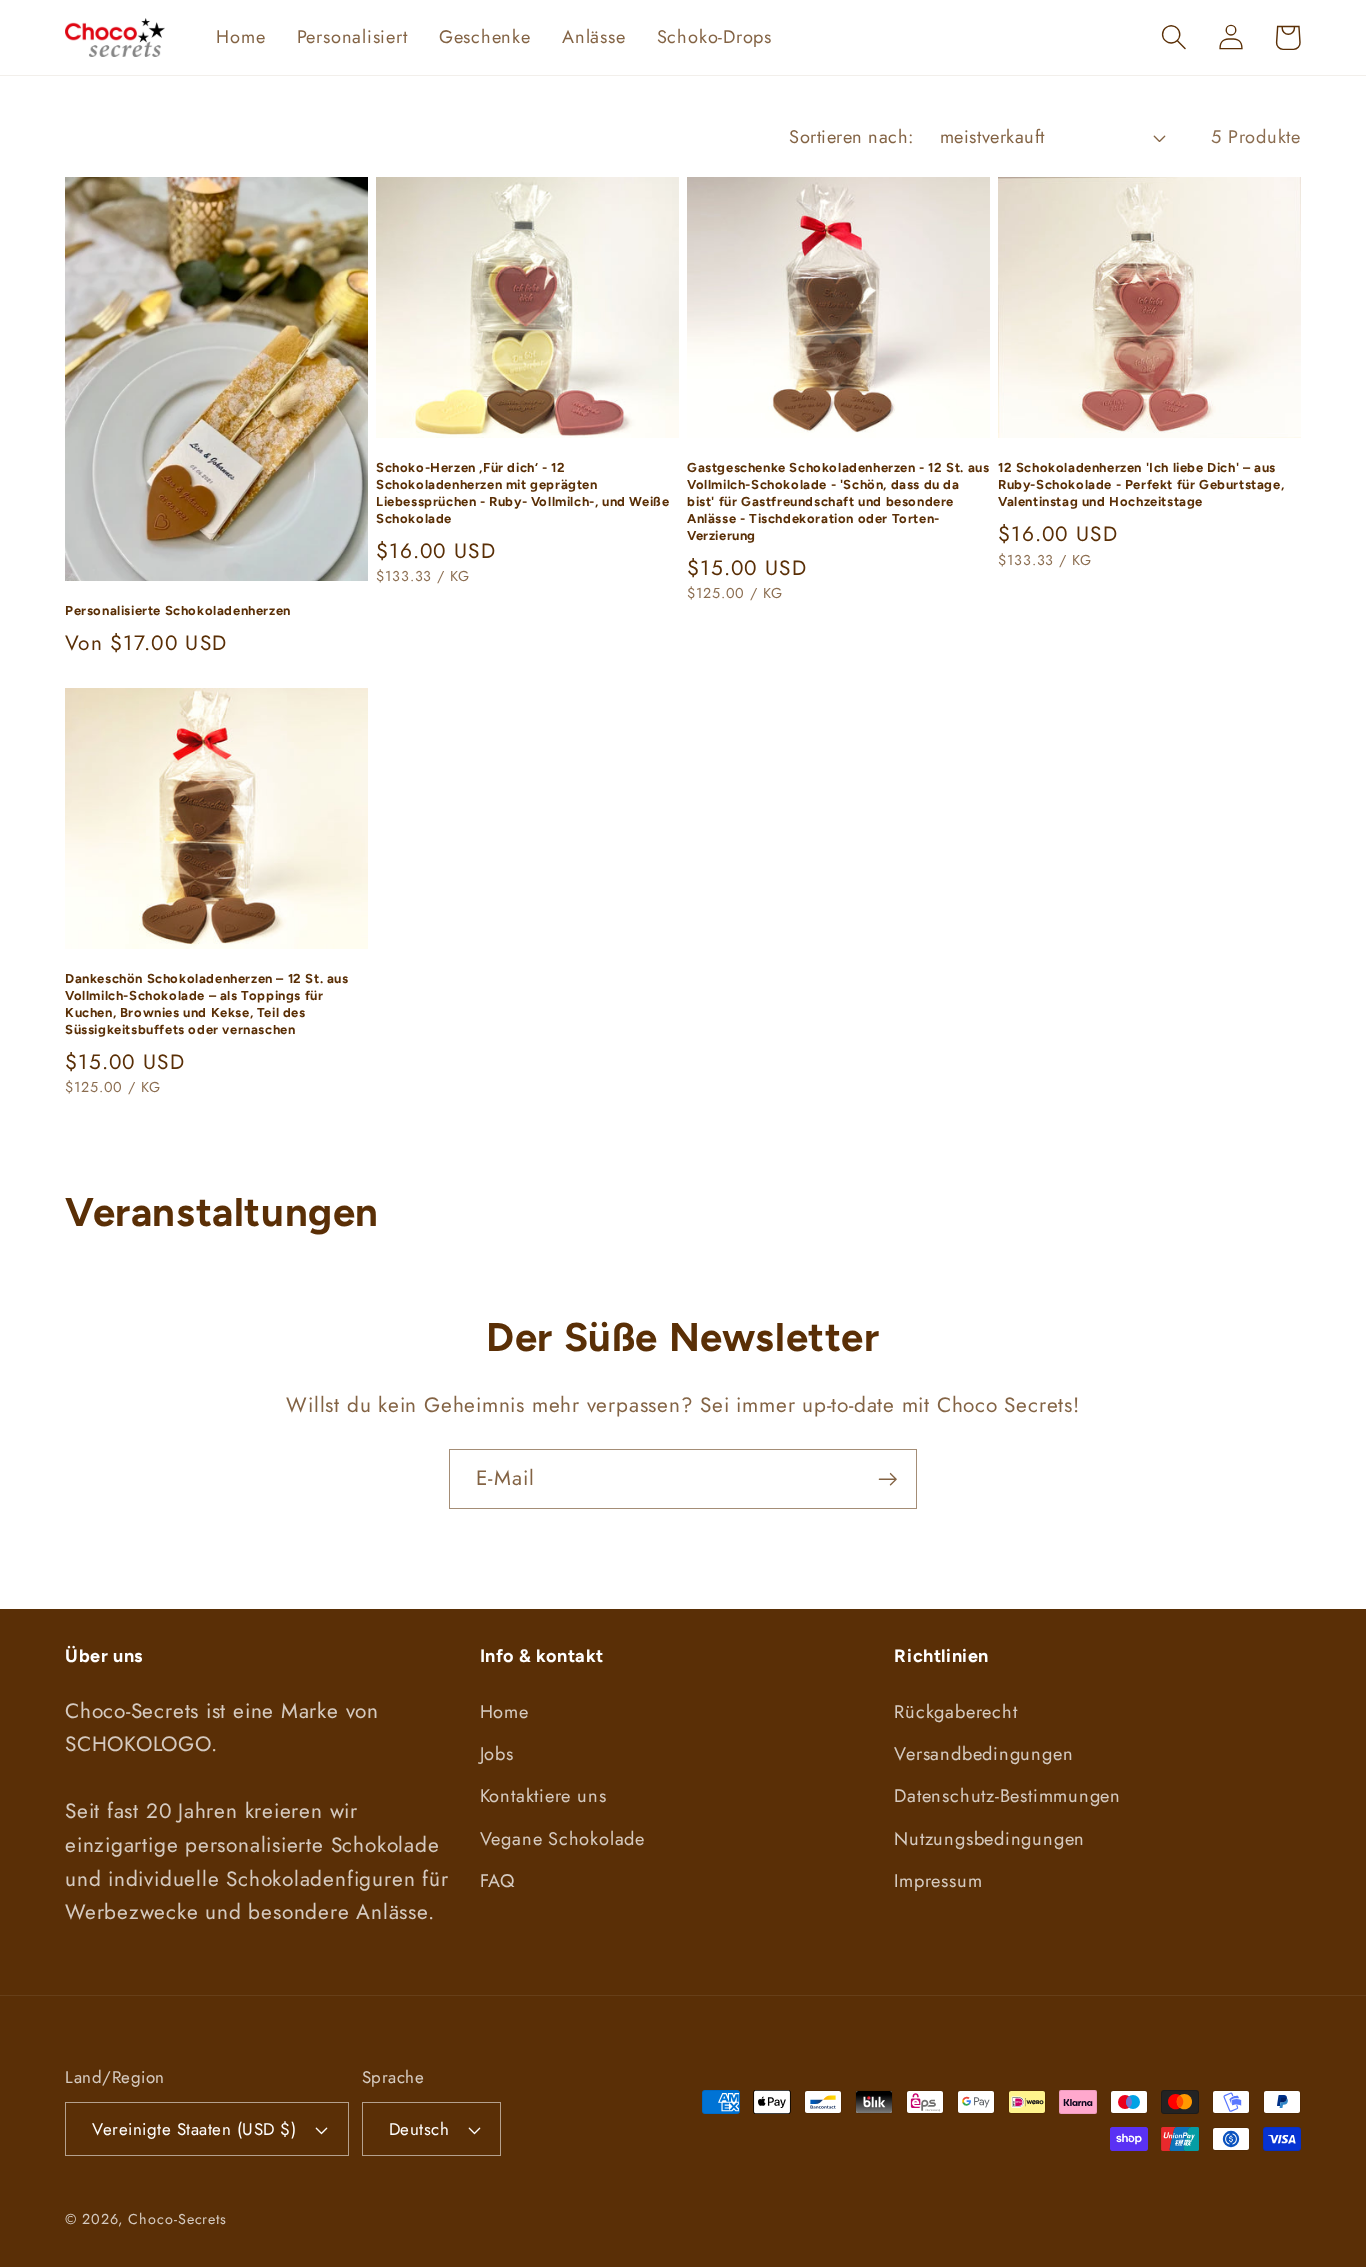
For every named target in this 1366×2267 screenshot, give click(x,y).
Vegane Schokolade (562, 1839)
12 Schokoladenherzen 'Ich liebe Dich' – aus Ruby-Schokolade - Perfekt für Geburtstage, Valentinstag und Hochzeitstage (1141, 484)
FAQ (497, 1881)
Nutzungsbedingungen (989, 1839)
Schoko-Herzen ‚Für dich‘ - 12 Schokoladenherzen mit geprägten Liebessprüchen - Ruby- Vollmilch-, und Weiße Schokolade (522, 493)
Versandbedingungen (983, 1754)
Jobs (497, 1754)
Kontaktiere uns (543, 1796)
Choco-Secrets (177, 2219)
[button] (1173, 37)
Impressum (938, 1881)
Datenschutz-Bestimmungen (1007, 1796)
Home (504, 1712)
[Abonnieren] (887, 1479)
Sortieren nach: (851, 137)
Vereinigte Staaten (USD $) (194, 2129)
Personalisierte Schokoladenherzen (178, 610)
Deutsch (419, 2129)
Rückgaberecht (955, 1712)
